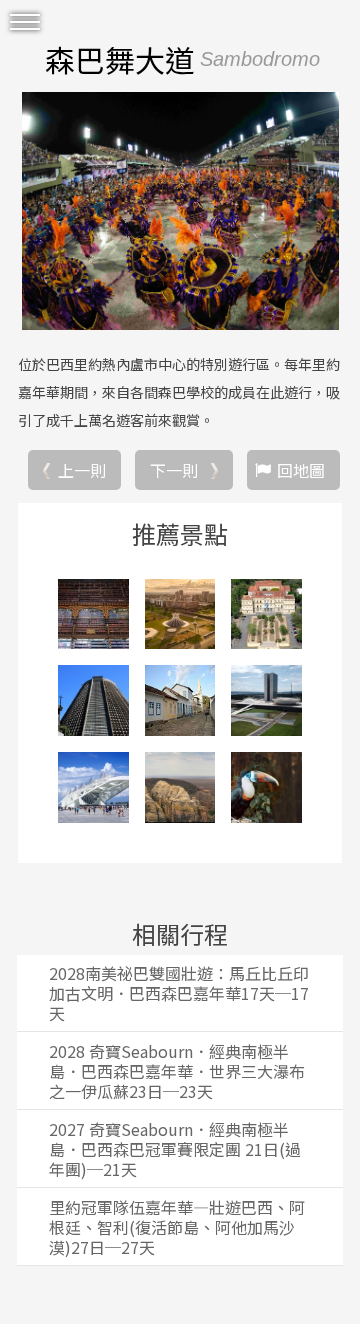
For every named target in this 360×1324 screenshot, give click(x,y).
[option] (180, 211)
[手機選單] (25, 22)
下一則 (174, 470)
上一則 (82, 470)
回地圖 (301, 470)
